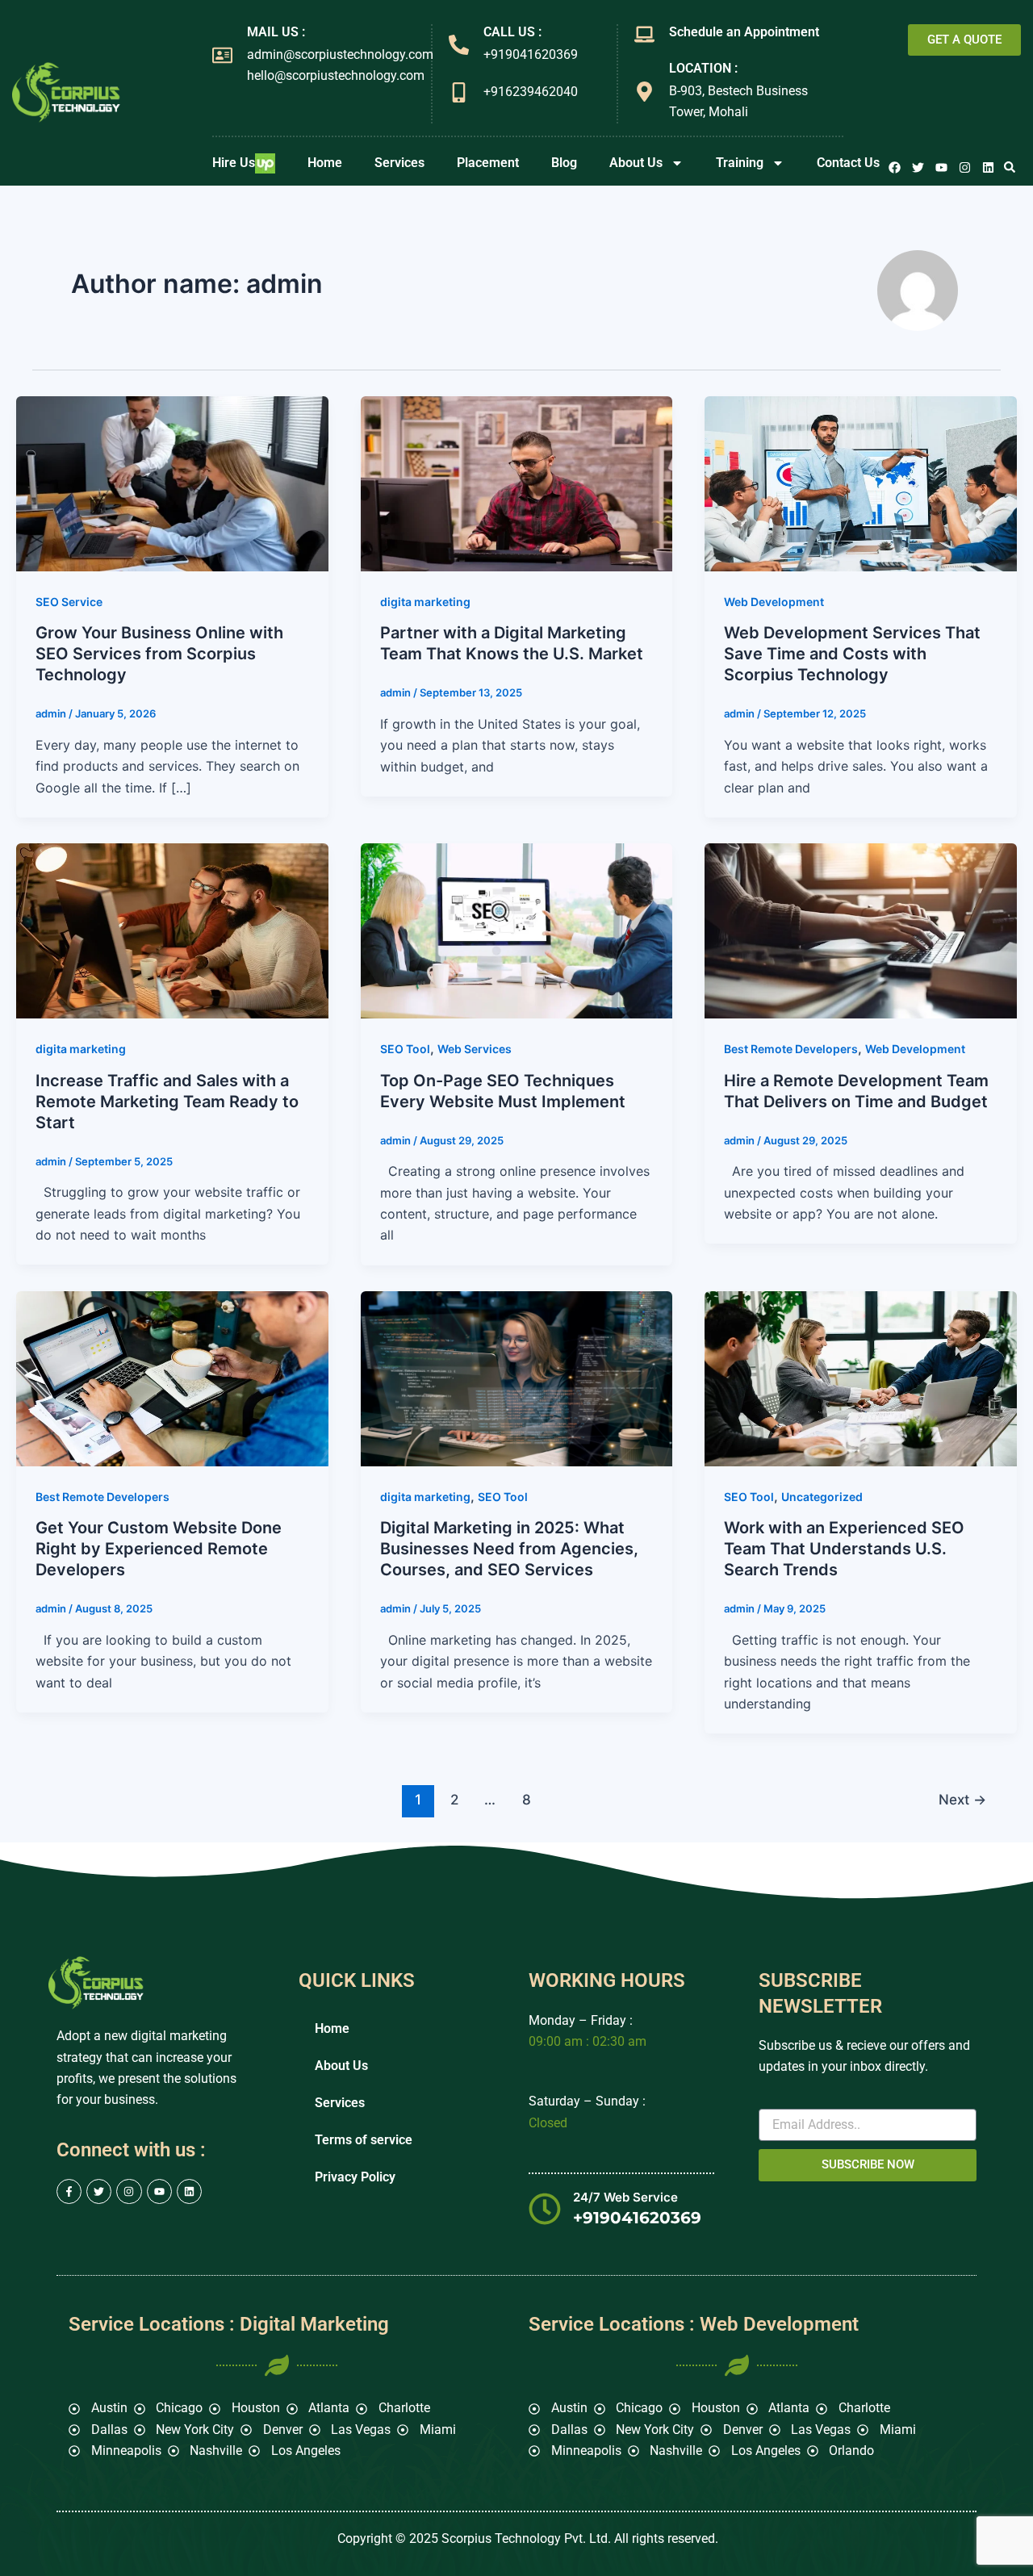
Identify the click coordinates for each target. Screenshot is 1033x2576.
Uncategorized (822, 1497)
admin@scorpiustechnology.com (340, 54)
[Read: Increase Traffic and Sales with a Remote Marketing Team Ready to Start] (172, 930)
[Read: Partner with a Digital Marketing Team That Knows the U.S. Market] (517, 483)
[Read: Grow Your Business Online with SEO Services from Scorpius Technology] (172, 483)
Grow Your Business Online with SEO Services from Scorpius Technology (159, 654)
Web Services (475, 1049)
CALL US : (512, 32)
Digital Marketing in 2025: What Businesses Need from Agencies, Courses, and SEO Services (509, 1549)
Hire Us (234, 163)
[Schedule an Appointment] (644, 34)
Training (740, 163)
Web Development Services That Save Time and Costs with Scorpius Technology (852, 654)
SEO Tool (405, 1049)
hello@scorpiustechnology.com (336, 75)
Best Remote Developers (791, 1049)
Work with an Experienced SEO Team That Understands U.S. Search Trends (844, 1549)
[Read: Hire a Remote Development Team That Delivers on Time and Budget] (861, 930)
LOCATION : (703, 68)
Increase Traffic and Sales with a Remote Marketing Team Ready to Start (167, 1102)
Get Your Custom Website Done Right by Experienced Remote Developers (159, 1549)
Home (325, 163)
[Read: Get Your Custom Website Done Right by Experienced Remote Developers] (172, 1378)
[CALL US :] (459, 45)
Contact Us (848, 163)
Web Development (774, 602)
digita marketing (425, 602)
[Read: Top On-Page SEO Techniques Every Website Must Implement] (517, 930)
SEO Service (69, 602)
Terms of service (364, 2140)
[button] (1010, 167)
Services (399, 163)
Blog (564, 163)
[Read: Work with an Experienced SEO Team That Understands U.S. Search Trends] (861, 1378)
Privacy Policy (355, 2177)
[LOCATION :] (644, 92)
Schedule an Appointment (744, 32)
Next (962, 1799)
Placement (488, 163)
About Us (636, 163)
